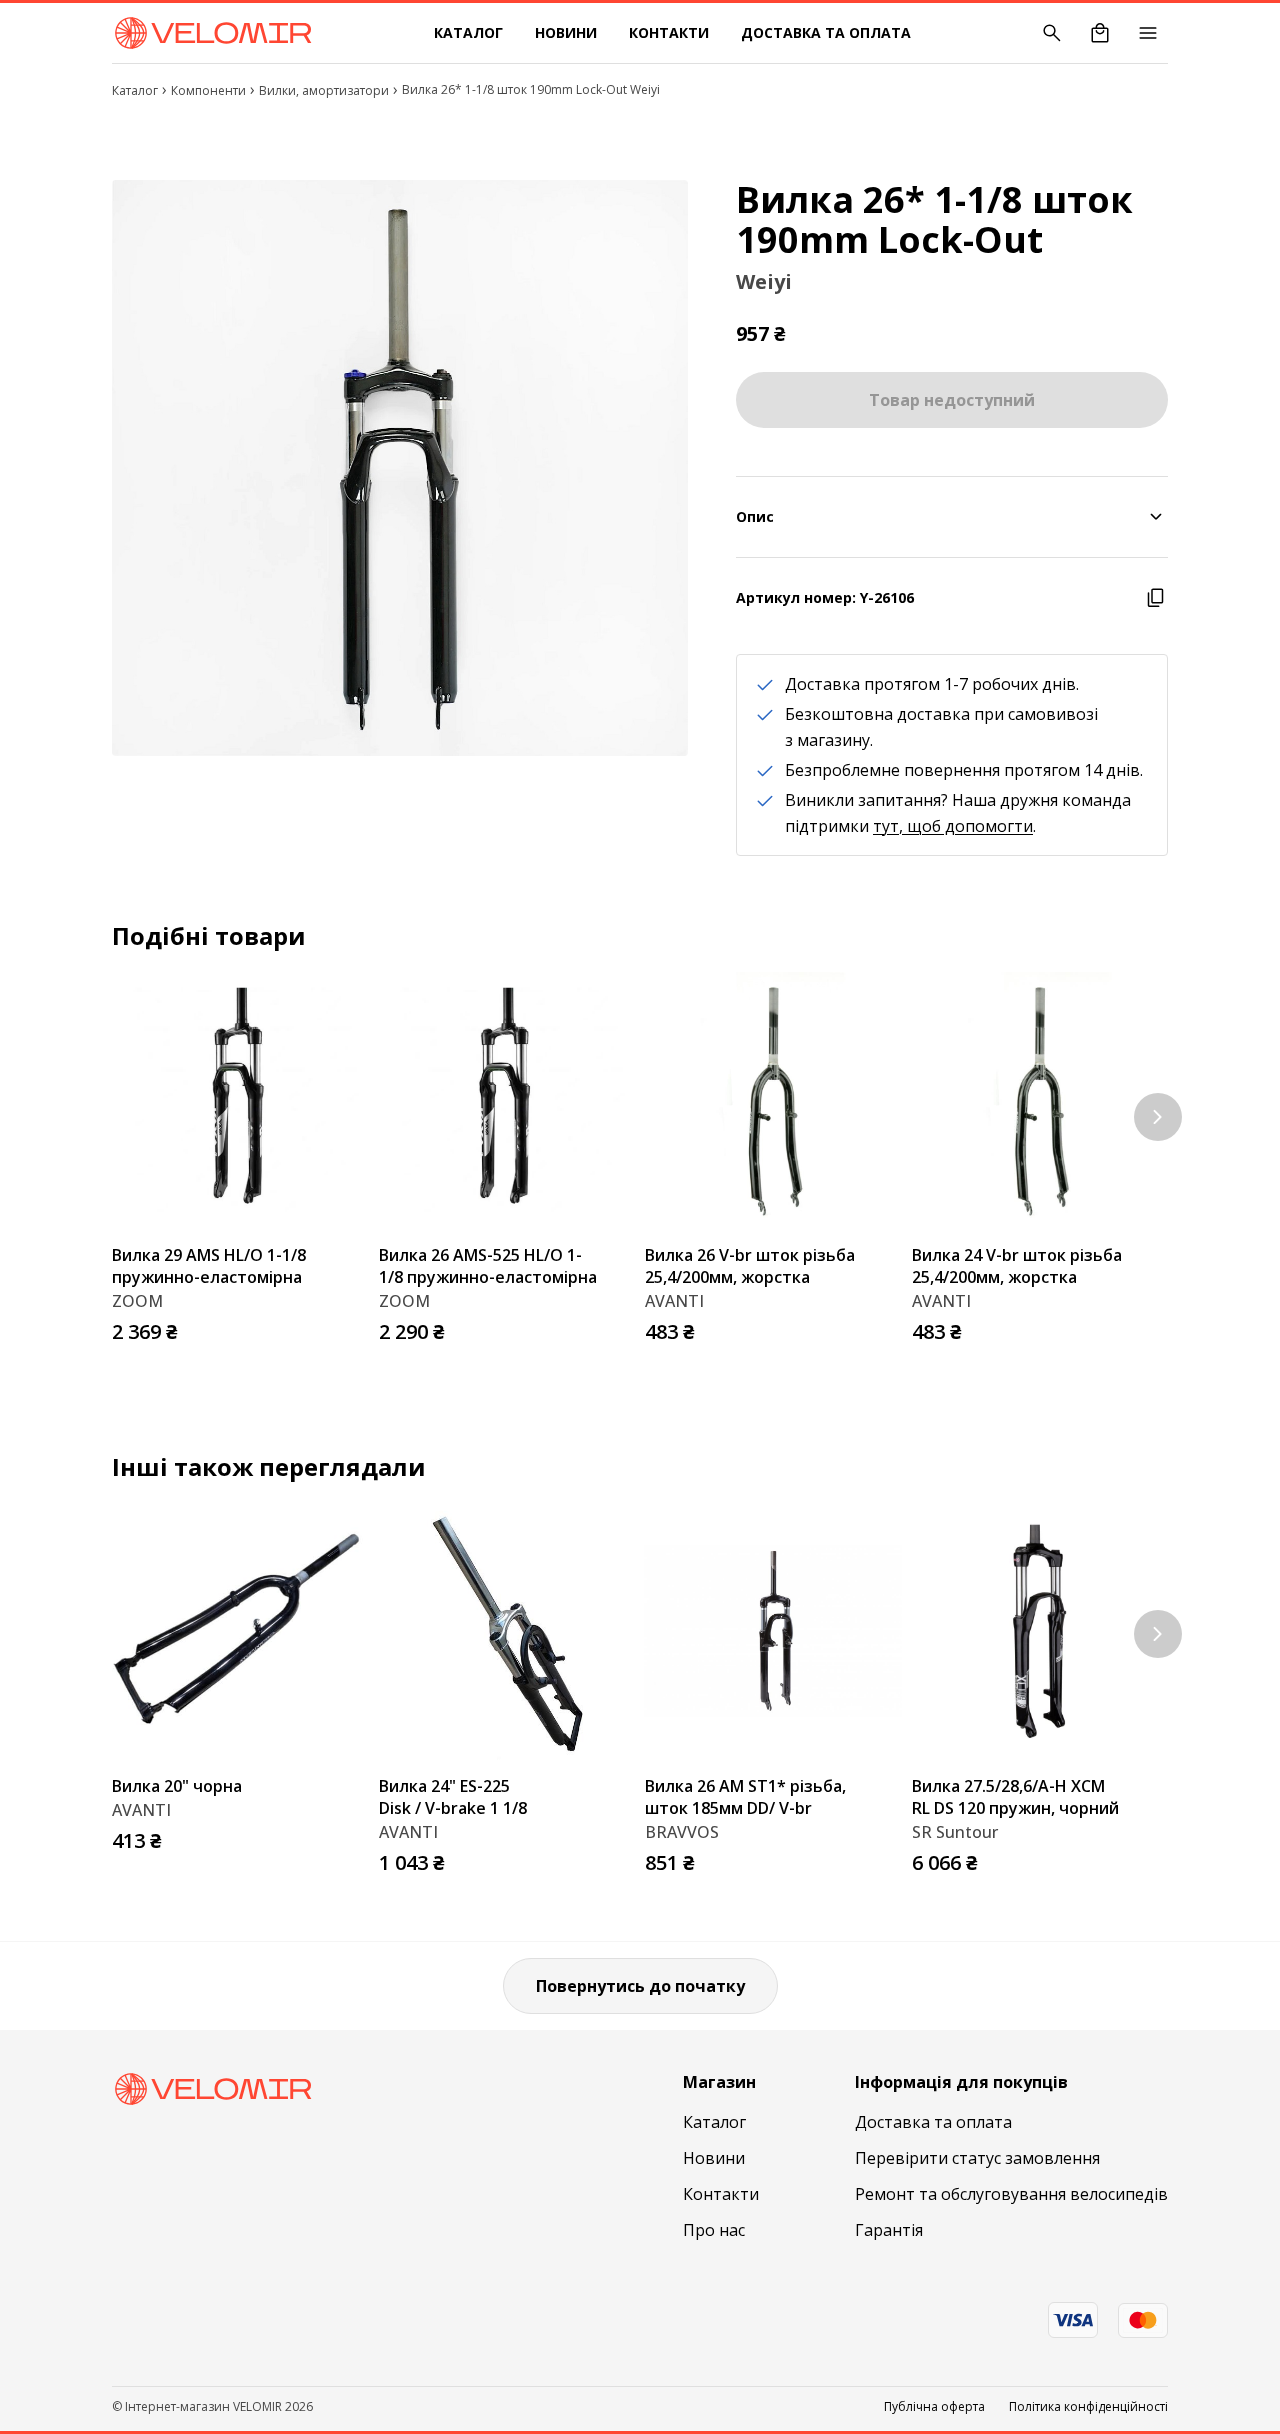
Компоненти (208, 90)
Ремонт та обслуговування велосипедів (1011, 2194)
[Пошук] (1052, 33)
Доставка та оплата (826, 32)
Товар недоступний (952, 400)
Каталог (468, 32)
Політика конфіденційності (1088, 2407)
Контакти (669, 32)
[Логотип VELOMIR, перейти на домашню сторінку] (212, 33)
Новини (566, 32)
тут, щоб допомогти (953, 826)
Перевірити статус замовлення (977, 2158)
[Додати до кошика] (349, 1326)
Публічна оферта (934, 2407)
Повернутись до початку (640, 1986)
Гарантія (889, 2230)
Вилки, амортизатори (324, 90)
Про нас (714, 2230)
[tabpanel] (400, 468)
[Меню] (1148, 33)
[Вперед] (1158, 1117)
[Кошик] (1100, 33)
